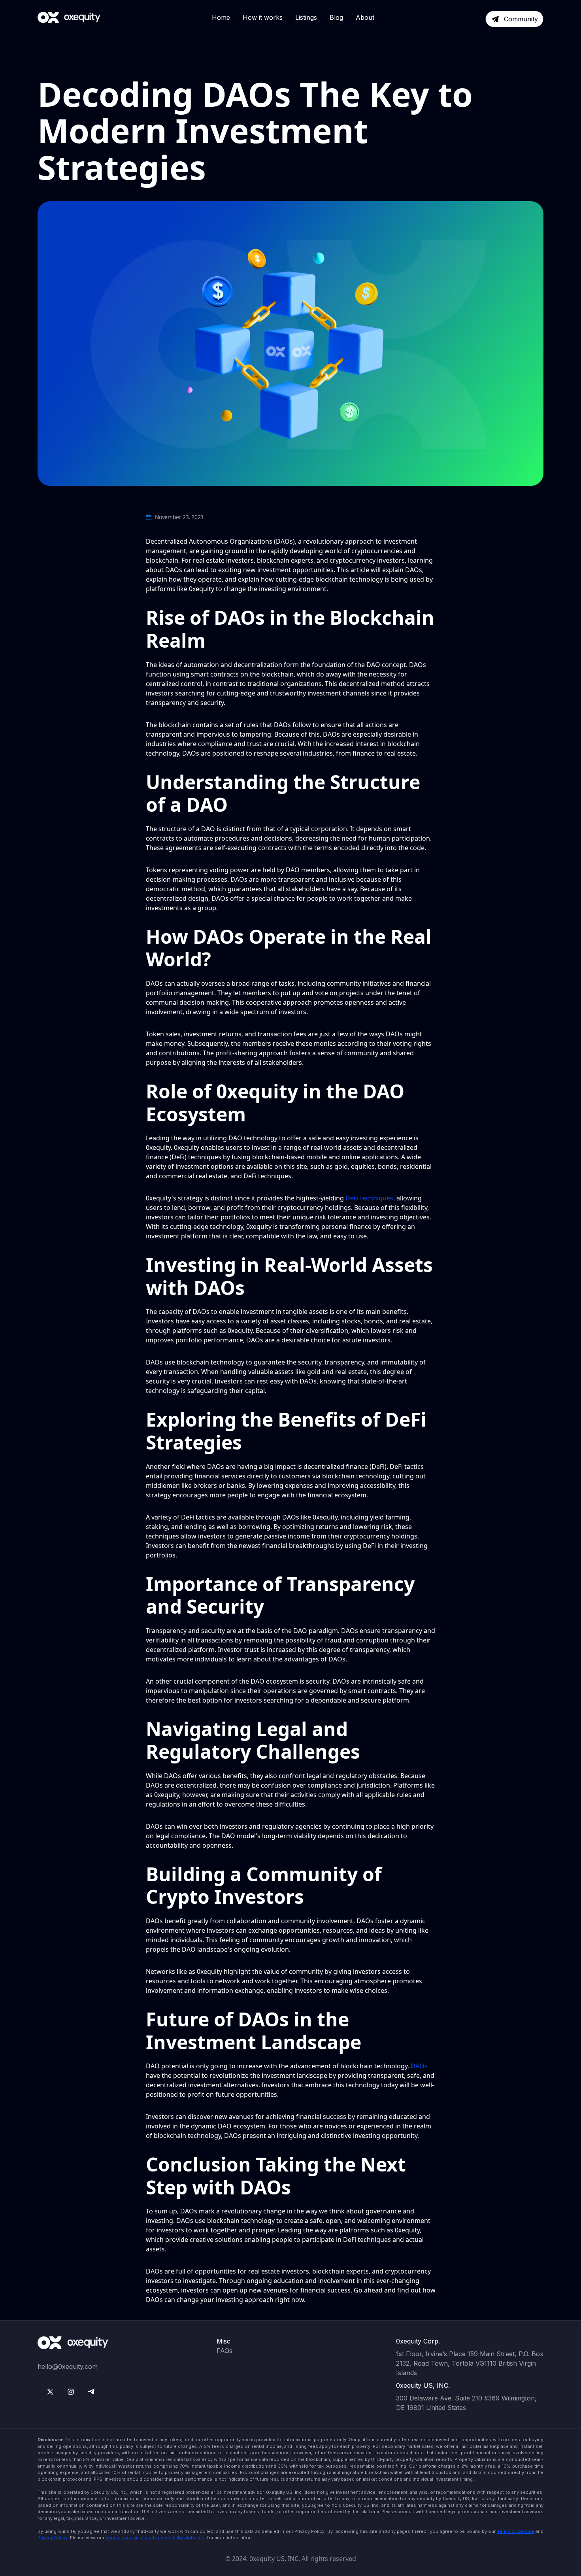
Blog (336, 17)
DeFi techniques (369, 1198)
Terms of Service (516, 2531)
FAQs (224, 2351)
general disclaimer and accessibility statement (156, 2538)
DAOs (419, 2066)
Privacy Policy (53, 2538)
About (365, 17)
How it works (263, 17)
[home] (69, 17)
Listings (306, 17)
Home (221, 17)
